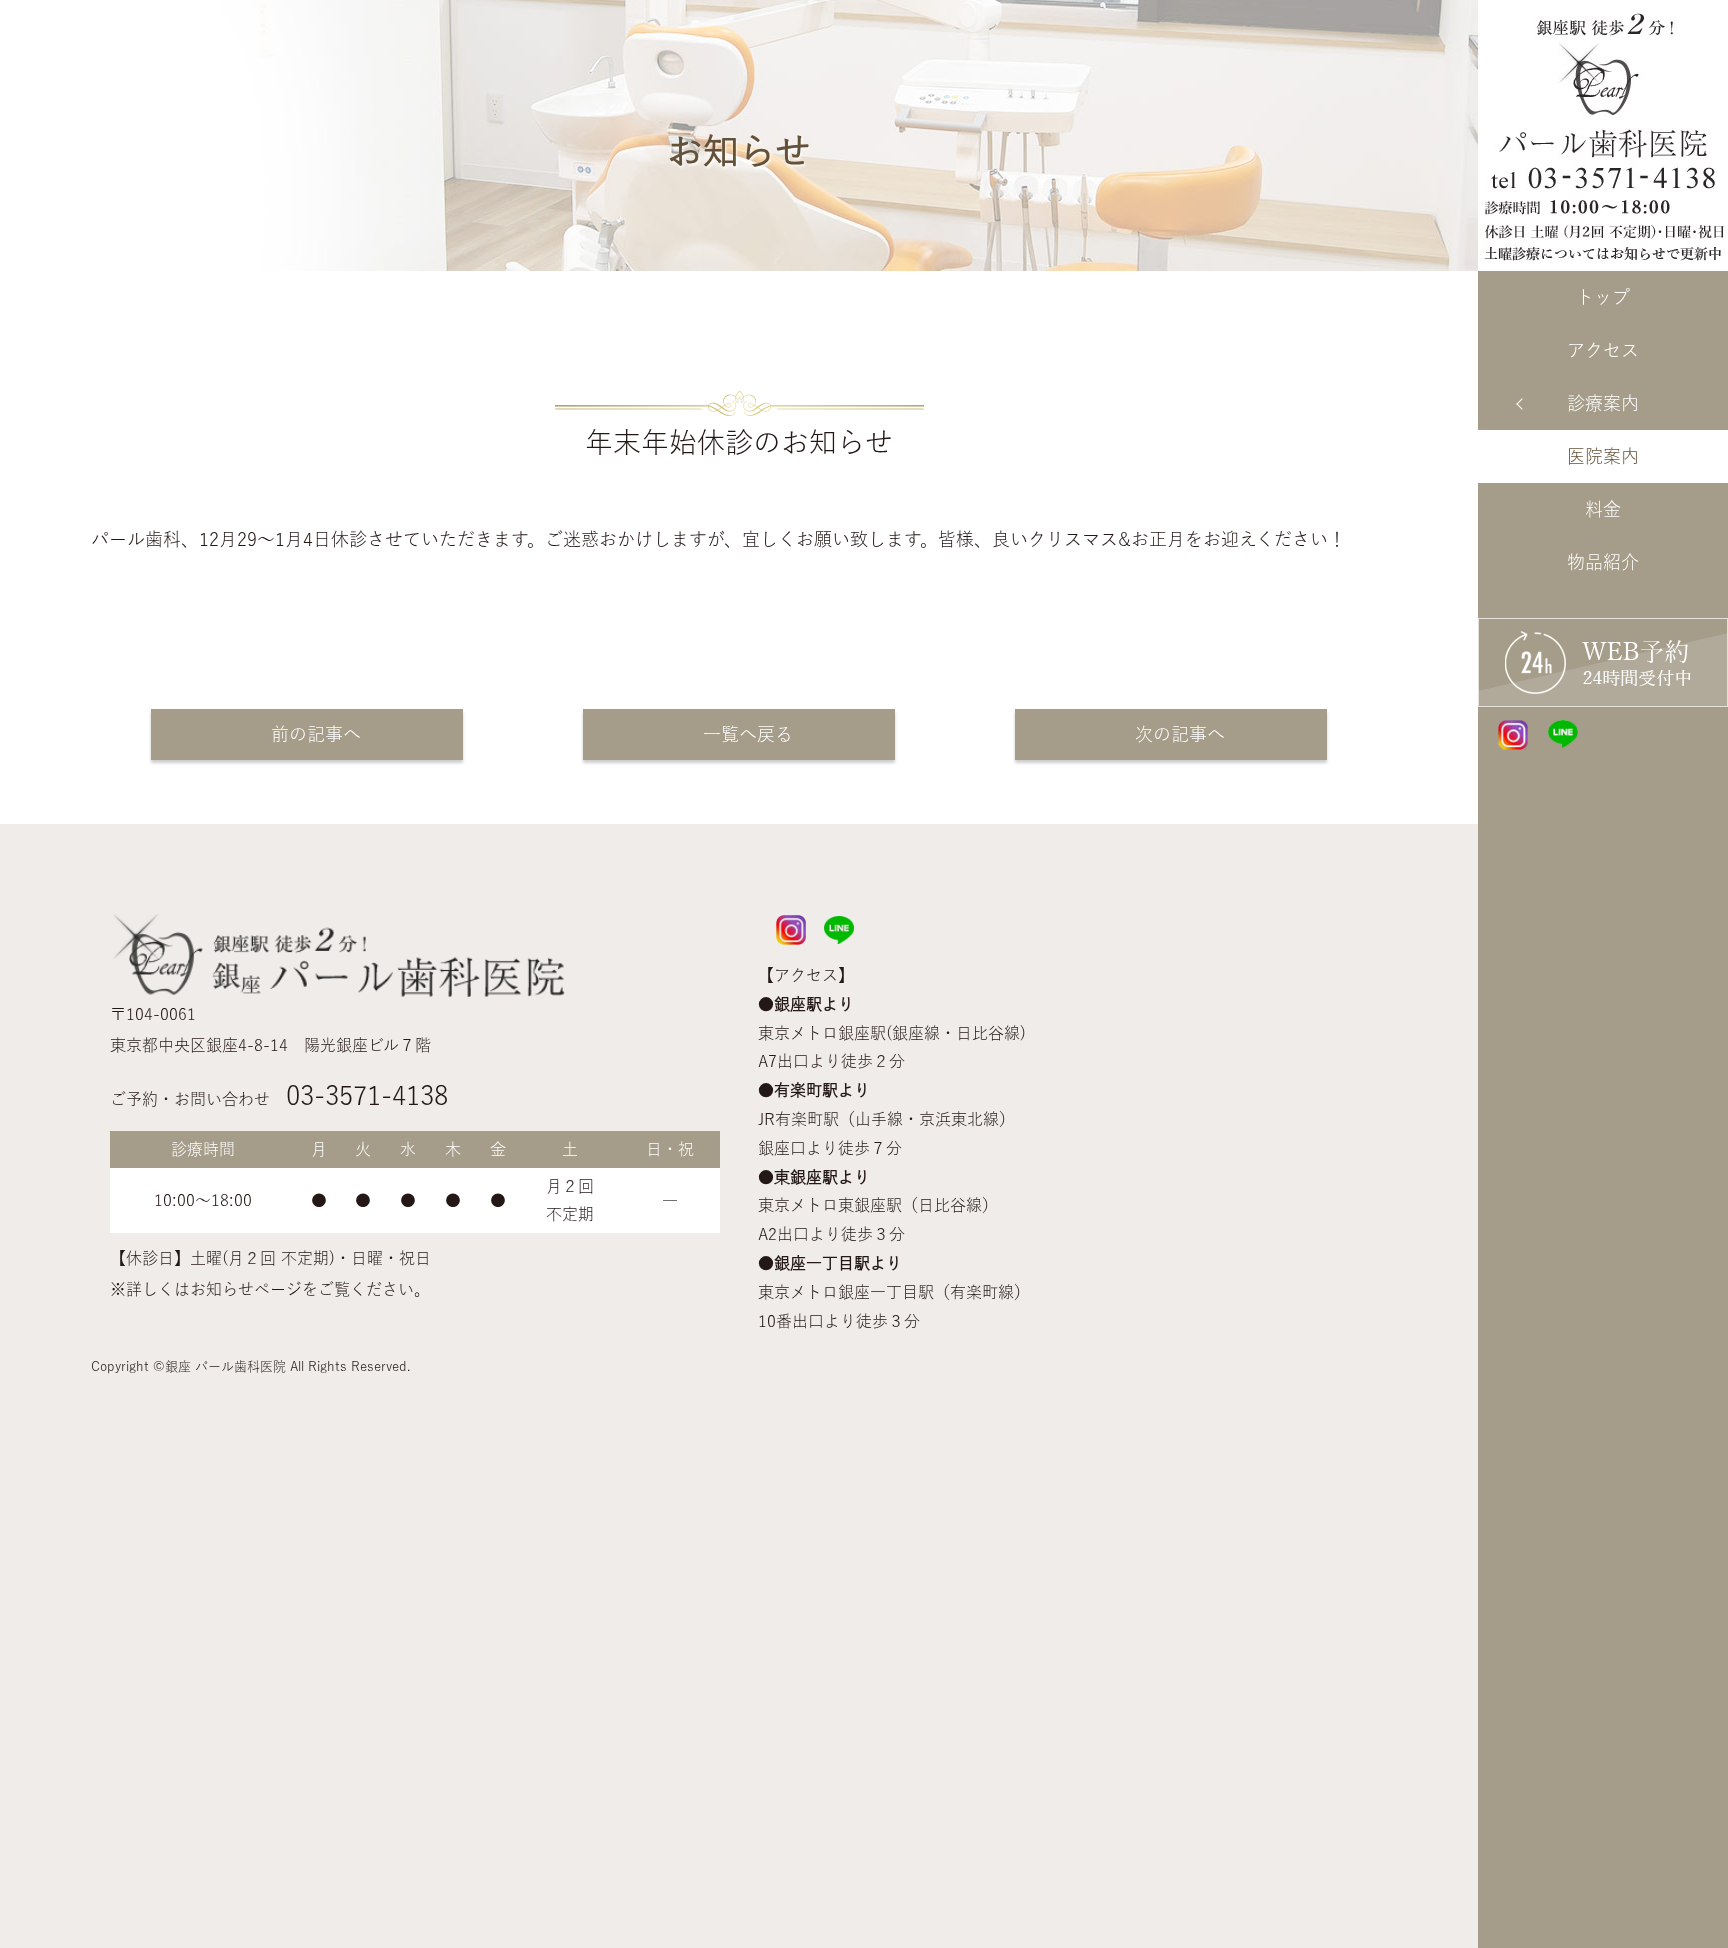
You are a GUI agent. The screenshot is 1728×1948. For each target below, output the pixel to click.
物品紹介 (1603, 562)
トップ (1603, 297)
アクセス (1603, 350)
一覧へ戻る (739, 734)
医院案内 (1603, 456)
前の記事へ (307, 734)
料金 (1603, 509)
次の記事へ (1171, 734)
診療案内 (1603, 403)
